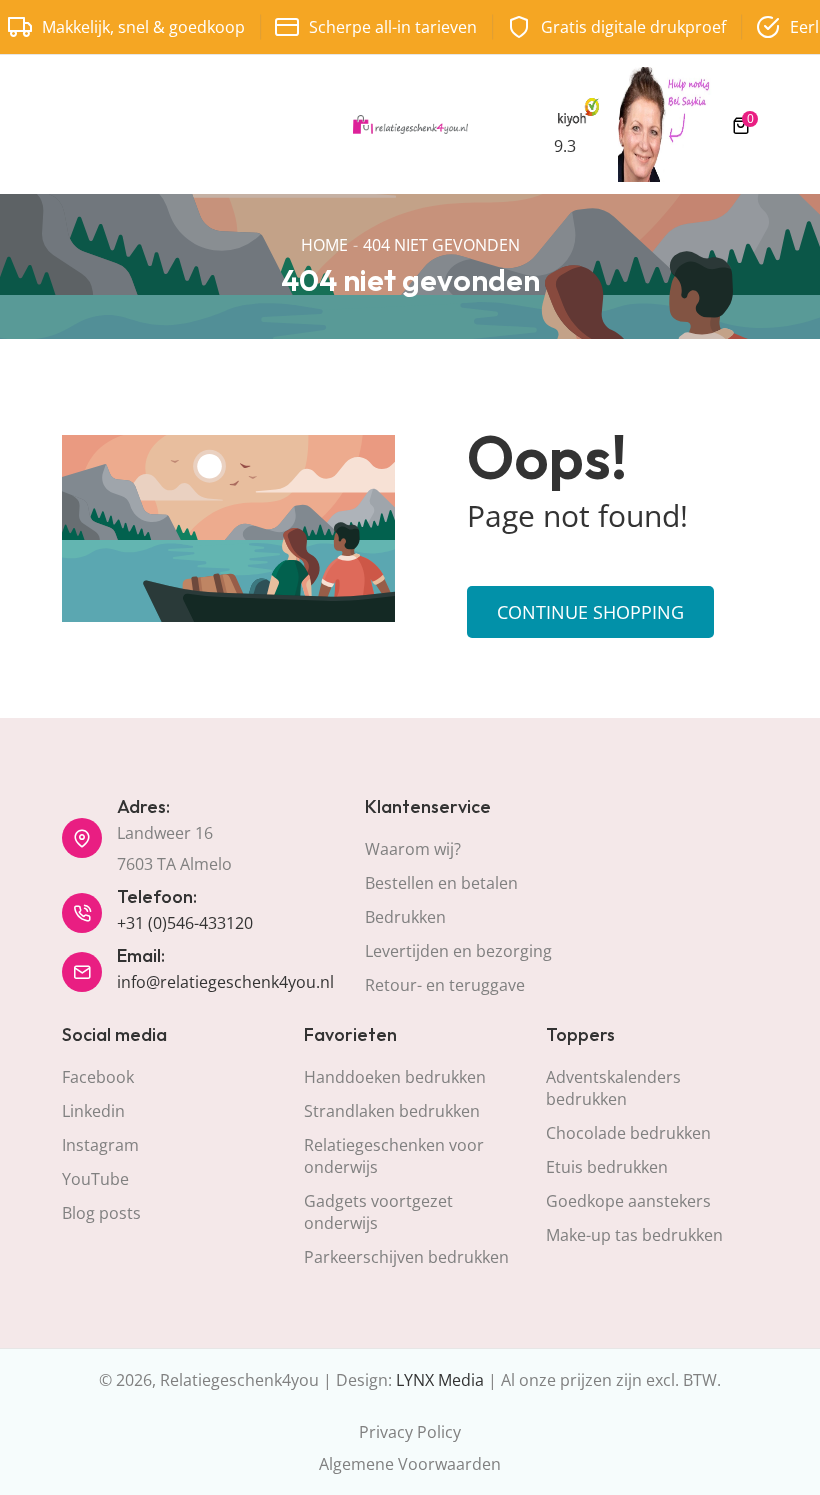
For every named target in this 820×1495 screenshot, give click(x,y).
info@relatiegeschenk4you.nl (225, 982)
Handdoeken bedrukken (395, 1077)
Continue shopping (590, 612)
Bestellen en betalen (441, 883)
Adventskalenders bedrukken (613, 1088)
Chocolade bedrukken (628, 1133)
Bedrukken (405, 917)
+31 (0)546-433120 (185, 923)
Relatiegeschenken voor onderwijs (394, 1156)
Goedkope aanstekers (628, 1201)
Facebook (98, 1077)
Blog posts (101, 1213)
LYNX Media (440, 1380)
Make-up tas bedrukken (634, 1235)
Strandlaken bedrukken (392, 1111)
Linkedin (93, 1111)
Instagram (100, 1145)
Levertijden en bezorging (458, 951)
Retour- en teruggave (445, 985)
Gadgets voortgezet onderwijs (378, 1212)
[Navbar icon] (71, 125)
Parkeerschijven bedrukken (406, 1257)
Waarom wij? (413, 849)
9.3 (565, 146)
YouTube (95, 1179)
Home (324, 245)
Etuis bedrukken (607, 1167)
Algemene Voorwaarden (410, 1464)
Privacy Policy (410, 1432)
